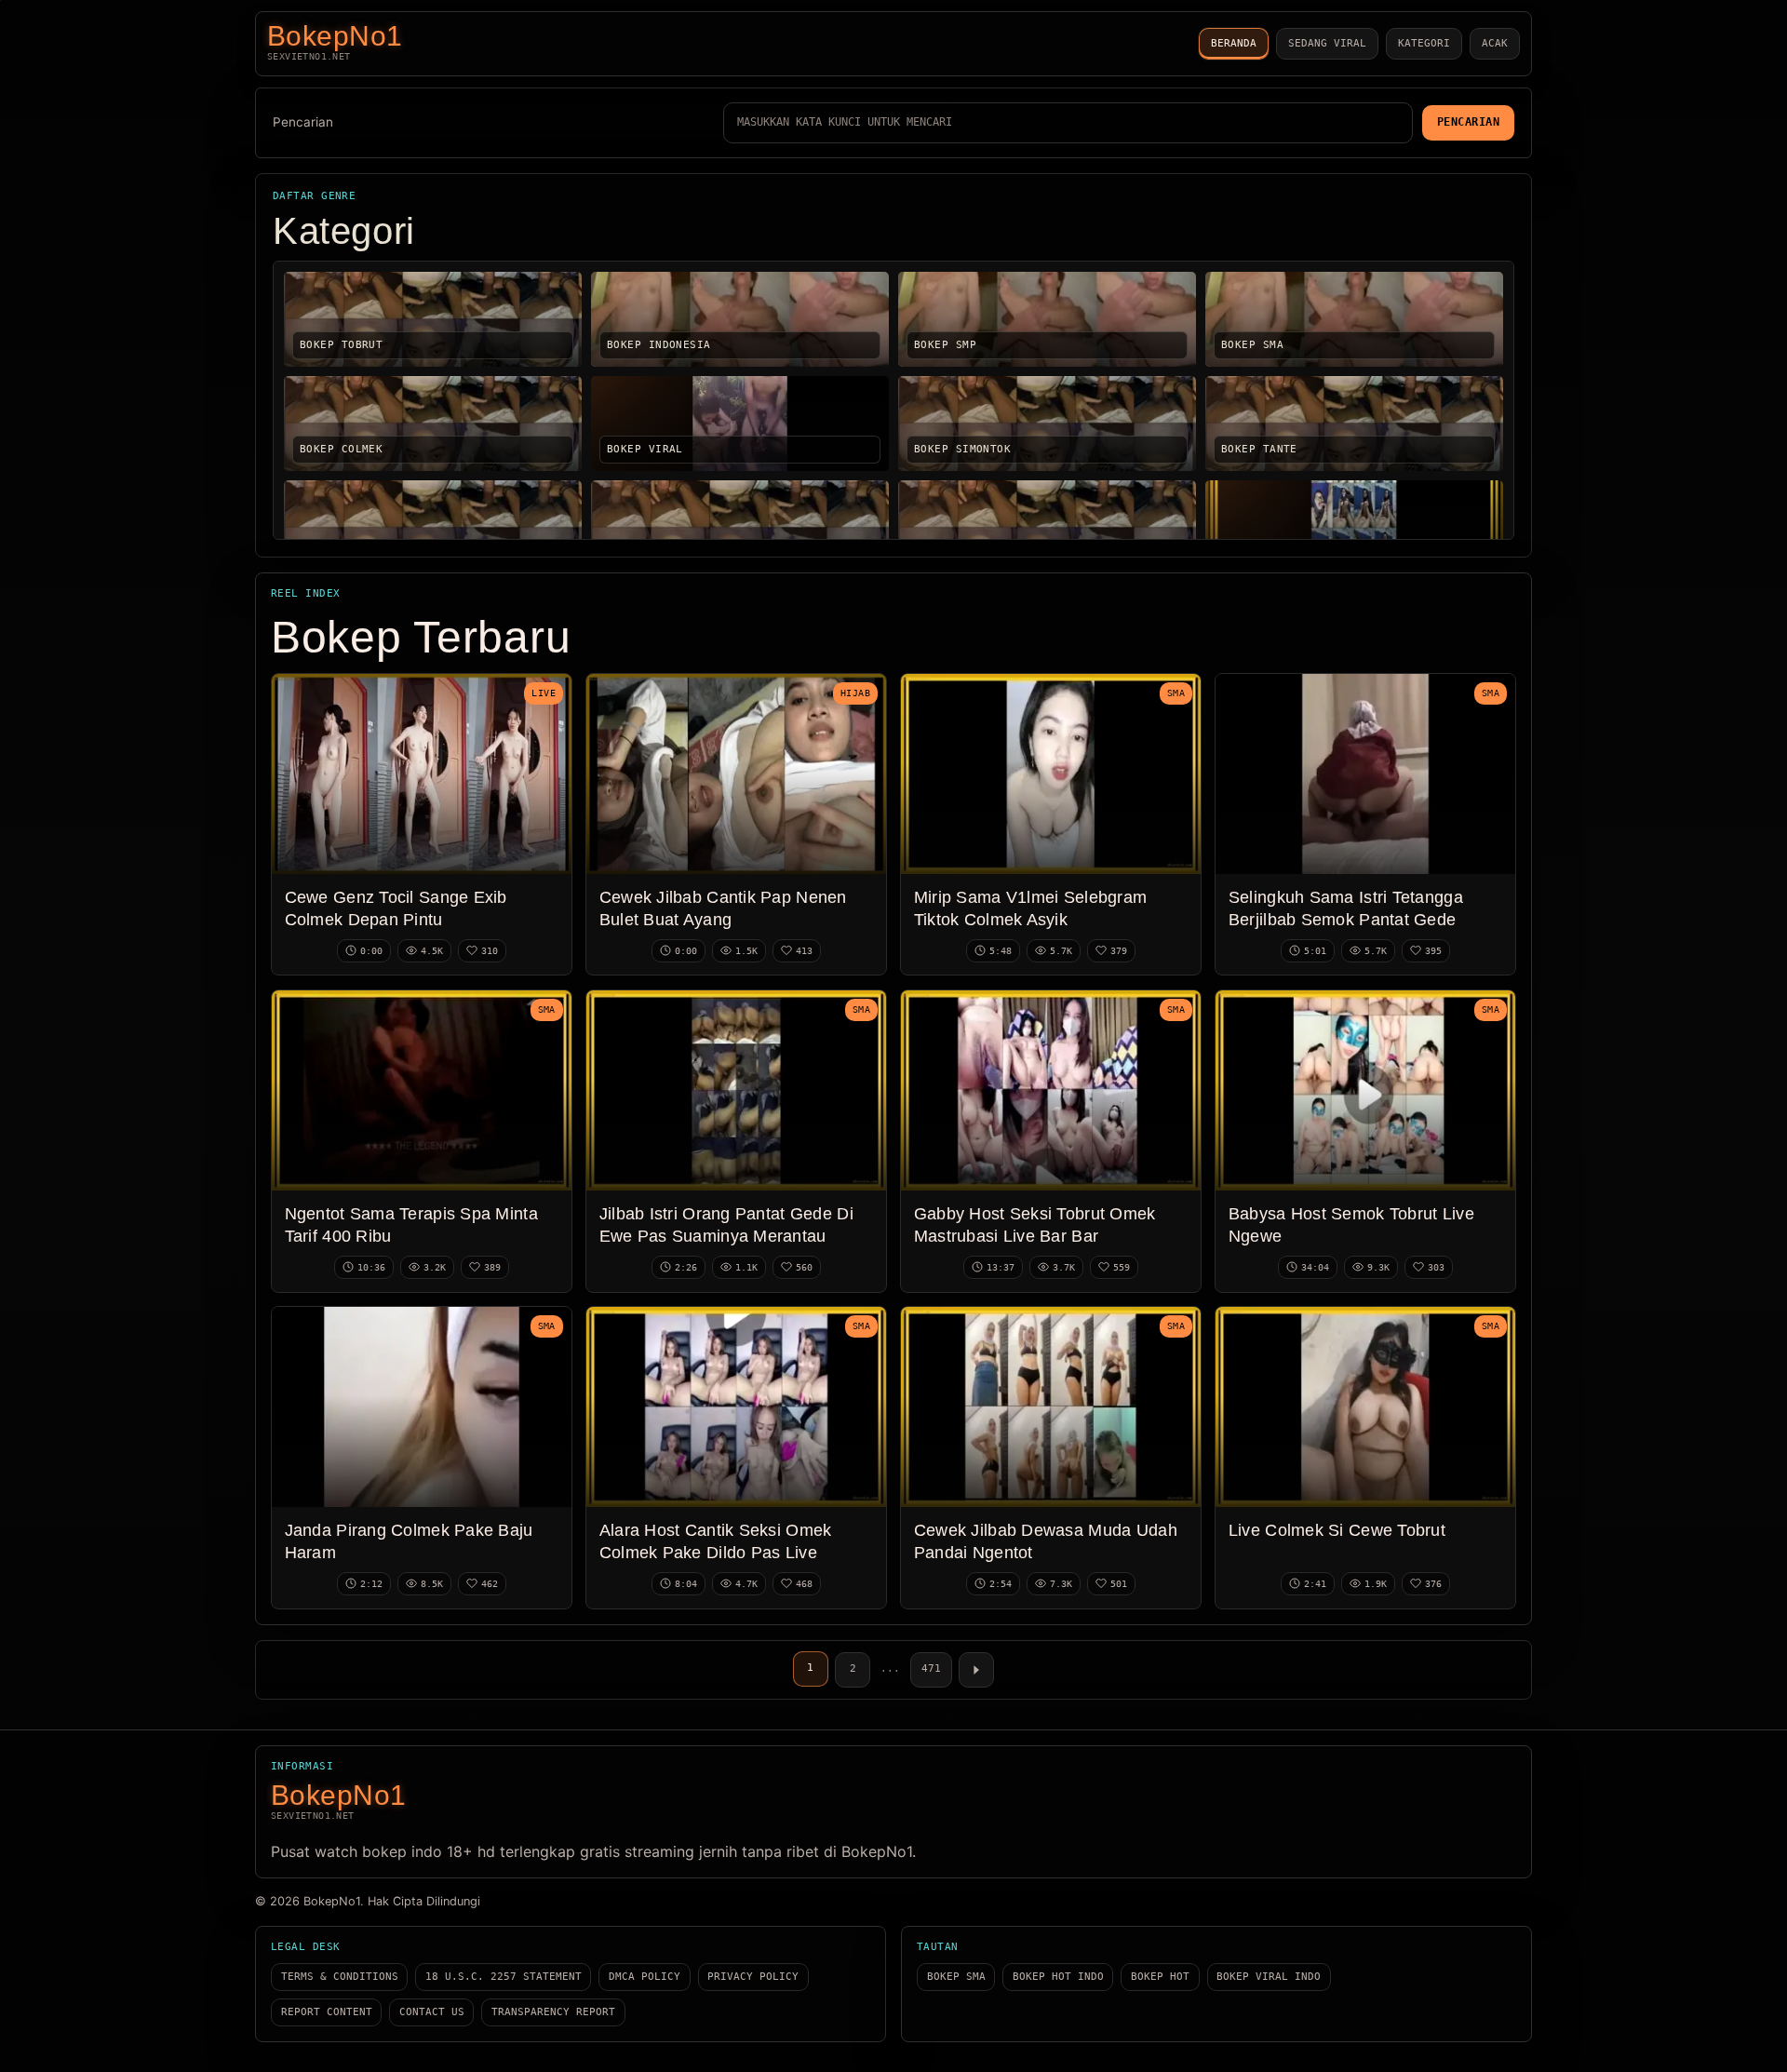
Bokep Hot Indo (1058, 1977)
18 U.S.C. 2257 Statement (504, 1977)
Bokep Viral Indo (1269, 1977)
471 (931, 1668)
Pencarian (303, 122)
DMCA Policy (645, 1977)
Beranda (1234, 43)
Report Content (327, 2012)
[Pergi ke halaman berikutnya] (976, 1670)
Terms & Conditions (340, 1977)
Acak (1495, 43)
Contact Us (432, 2012)
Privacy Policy (753, 1977)
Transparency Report (553, 2012)
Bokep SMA (956, 1977)
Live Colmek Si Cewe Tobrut (1337, 1530)
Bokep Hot (1160, 1977)
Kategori (1424, 43)
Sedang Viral (1327, 43)
